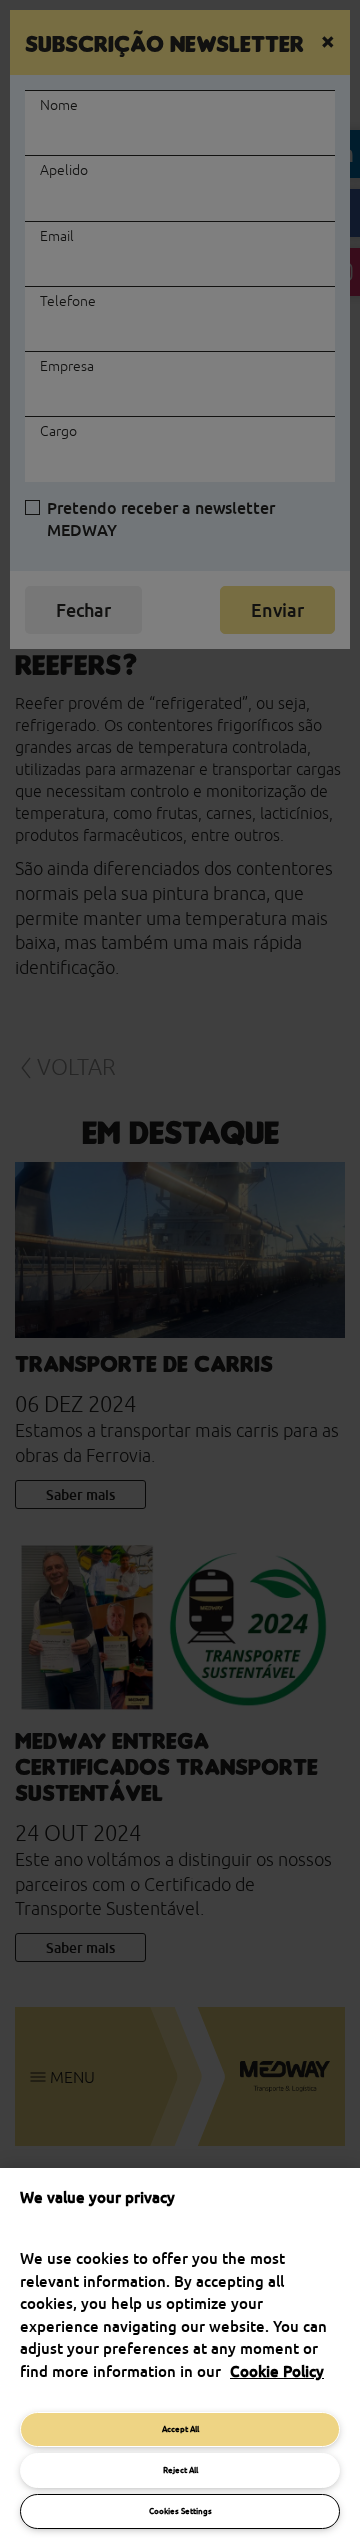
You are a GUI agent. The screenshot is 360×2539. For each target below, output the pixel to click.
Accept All (180, 2429)
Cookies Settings (180, 2511)
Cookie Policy (277, 2371)
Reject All (180, 2470)
